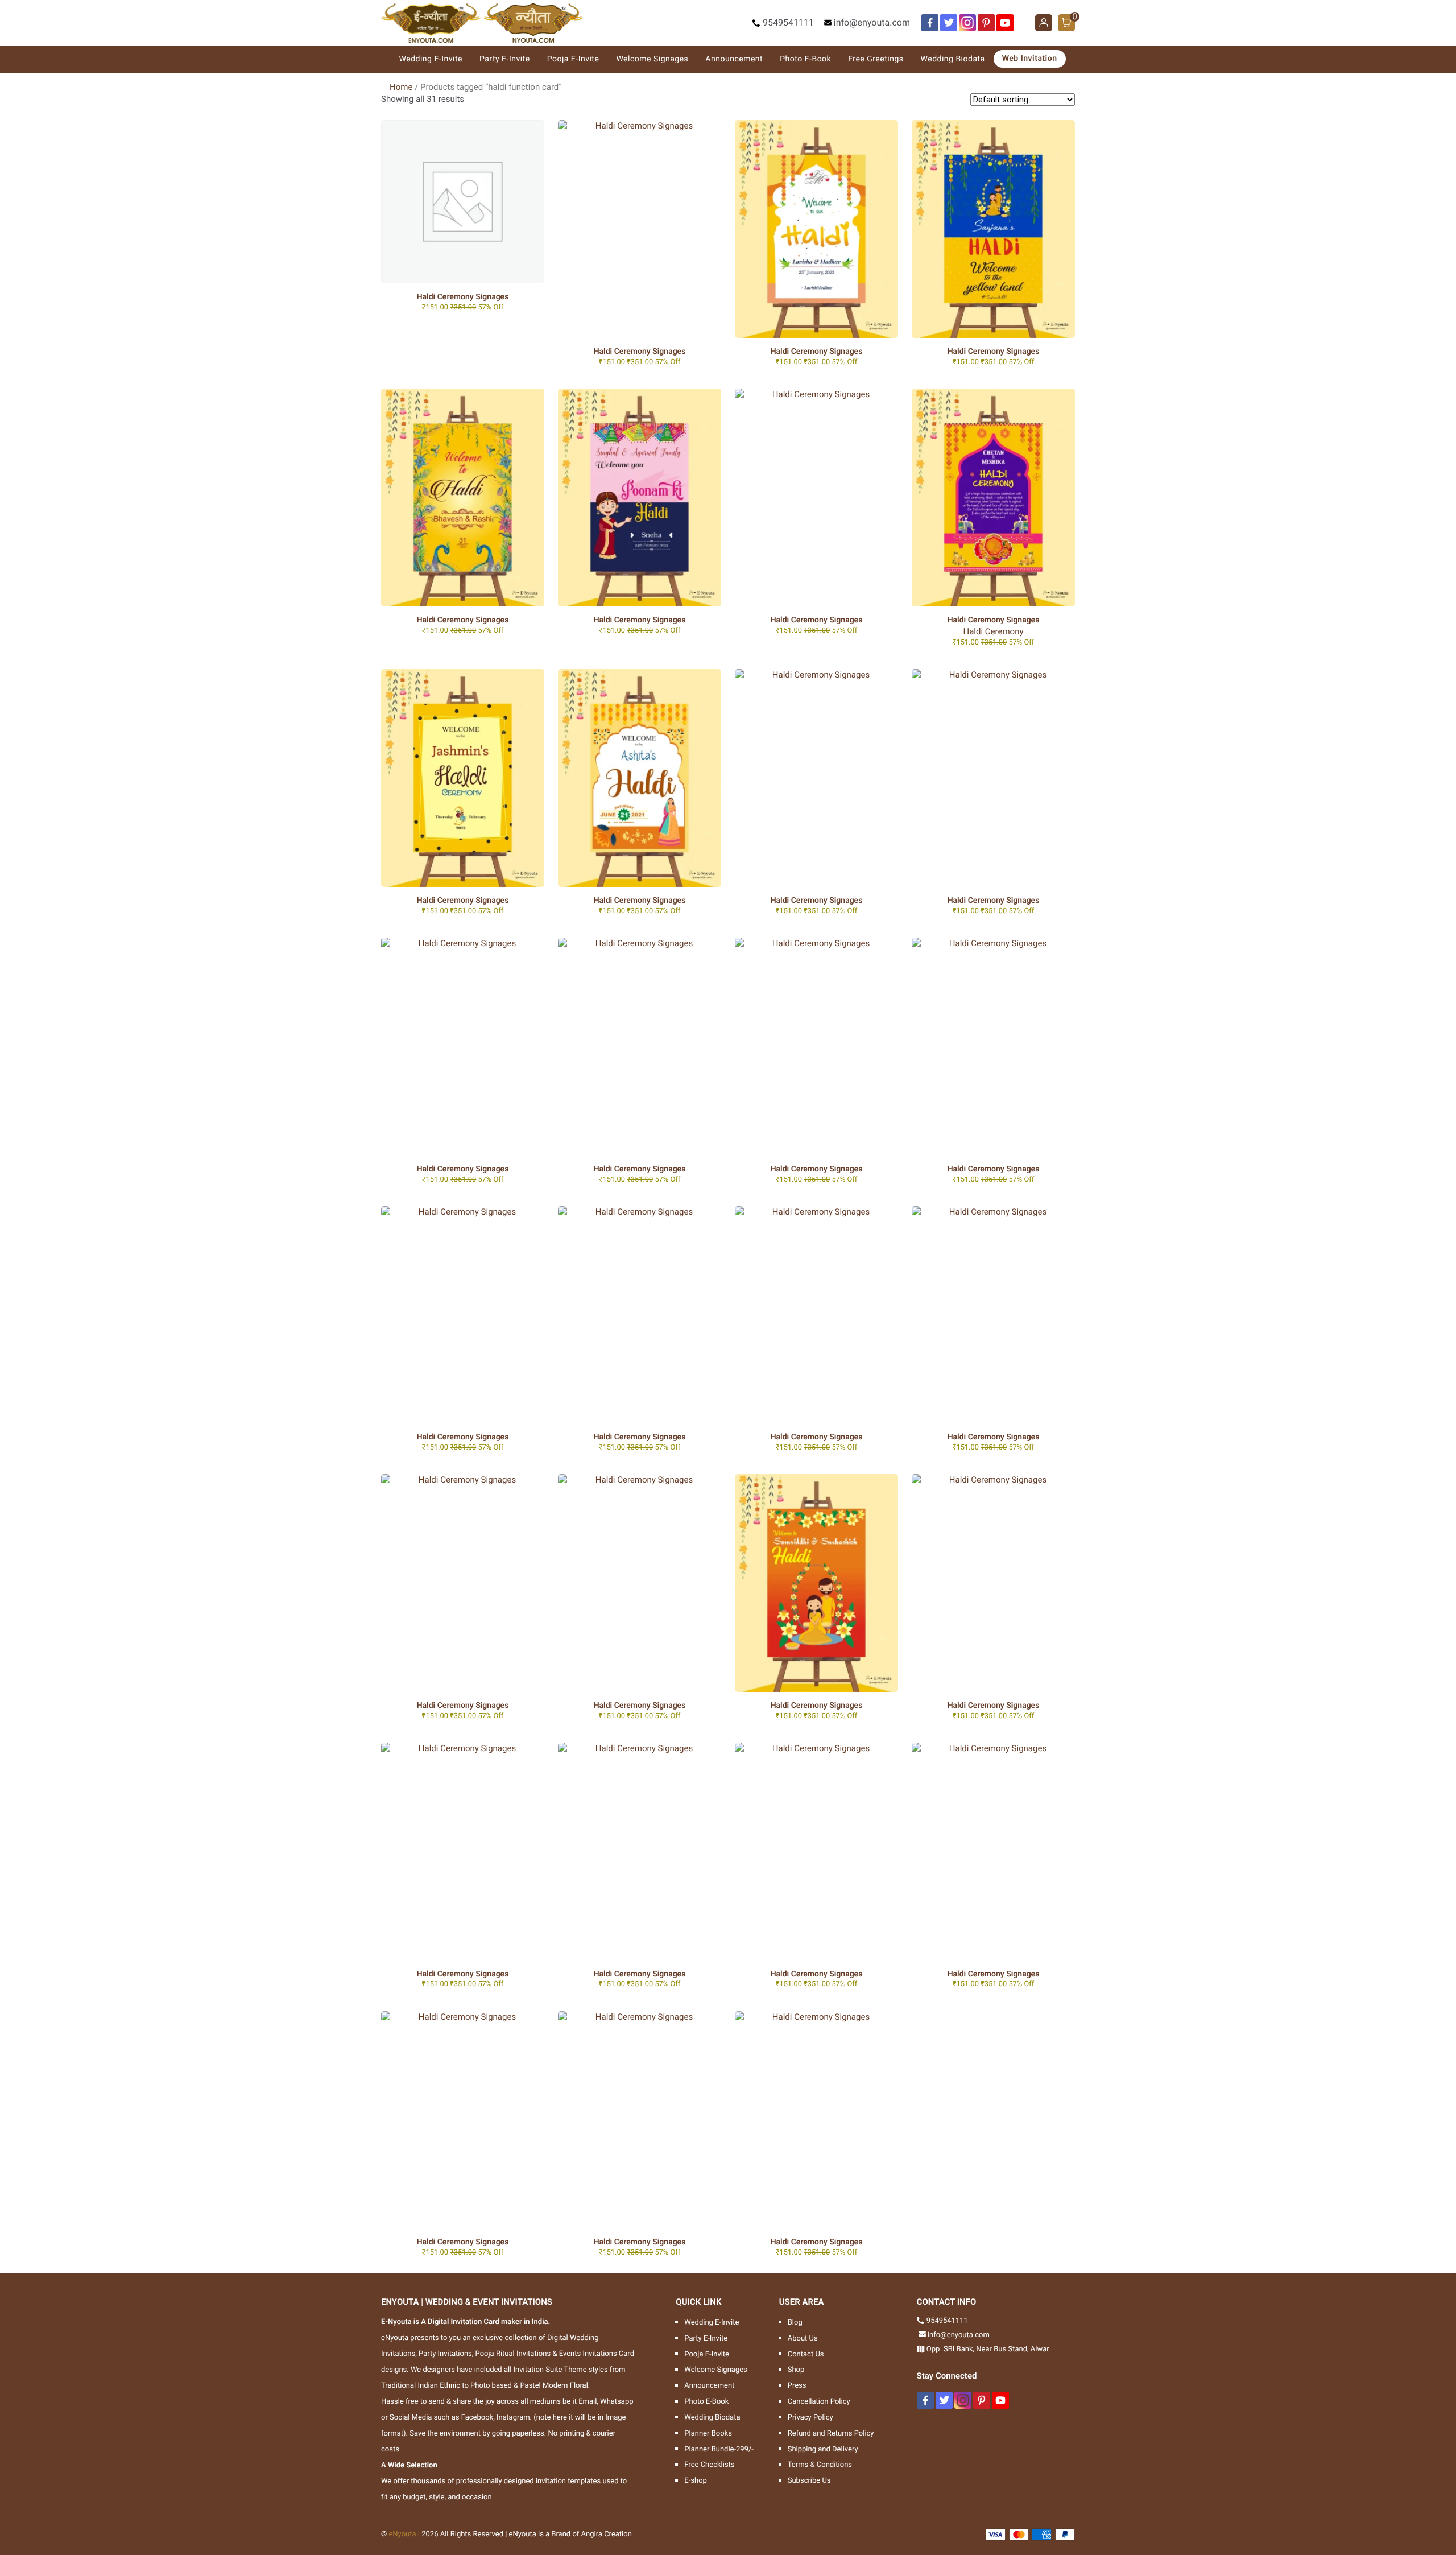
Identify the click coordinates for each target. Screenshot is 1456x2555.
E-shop (696, 2481)
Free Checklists (709, 2465)
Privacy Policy (810, 2418)
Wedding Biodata (953, 59)
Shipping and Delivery (823, 2449)
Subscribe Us (809, 2481)
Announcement (734, 59)
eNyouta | (404, 2534)
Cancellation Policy (819, 2402)
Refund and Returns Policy (831, 2434)
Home (401, 87)
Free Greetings (876, 59)
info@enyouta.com (872, 22)
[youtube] (1005, 23)
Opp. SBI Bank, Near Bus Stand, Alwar (988, 2349)
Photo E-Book (805, 59)
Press (797, 2386)
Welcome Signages (652, 59)
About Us (803, 2339)
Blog (795, 2323)
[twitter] (949, 23)
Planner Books (708, 2434)
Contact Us (806, 2354)
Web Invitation (1030, 59)
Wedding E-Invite (431, 59)
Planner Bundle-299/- (719, 2449)
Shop (796, 2370)
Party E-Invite (505, 59)
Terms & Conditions (820, 2465)
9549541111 (788, 22)
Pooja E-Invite (573, 59)
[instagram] (967, 23)
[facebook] (930, 23)
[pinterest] (986, 23)
